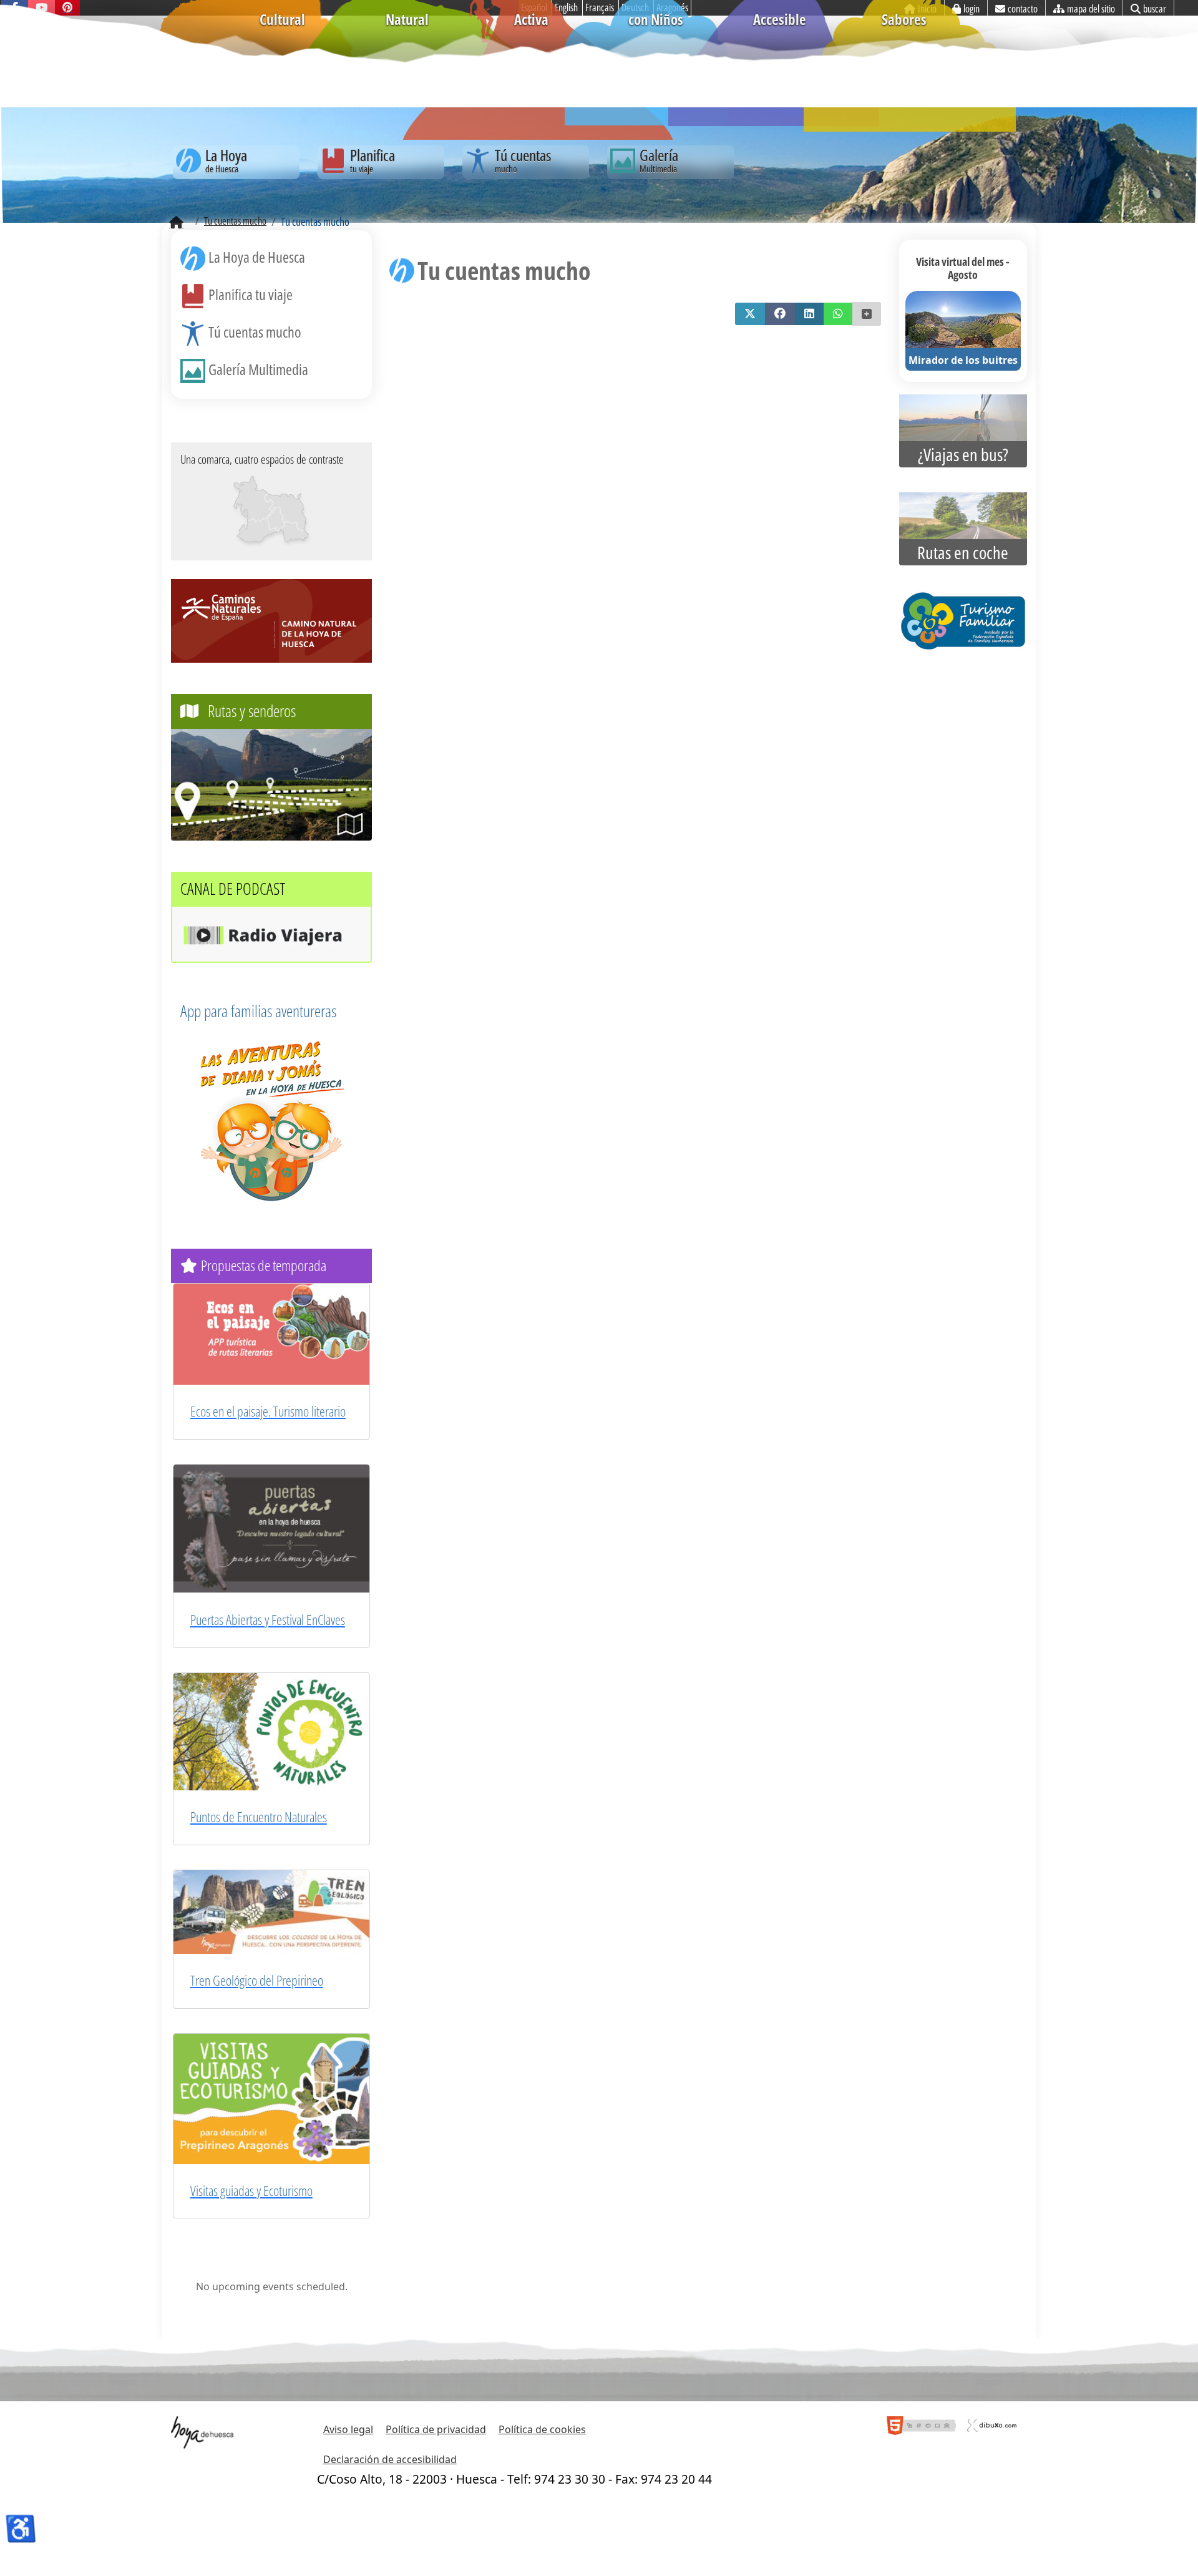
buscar (1155, 9)
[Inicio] (176, 223)
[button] (750, 314)
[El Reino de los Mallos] (254, 499)
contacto (1023, 9)
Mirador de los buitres (963, 360)
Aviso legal (348, 2429)
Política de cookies (542, 2429)
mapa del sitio (1091, 9)
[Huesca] (275, 518)
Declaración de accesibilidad (390, 2459)
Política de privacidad (436, 2429)
